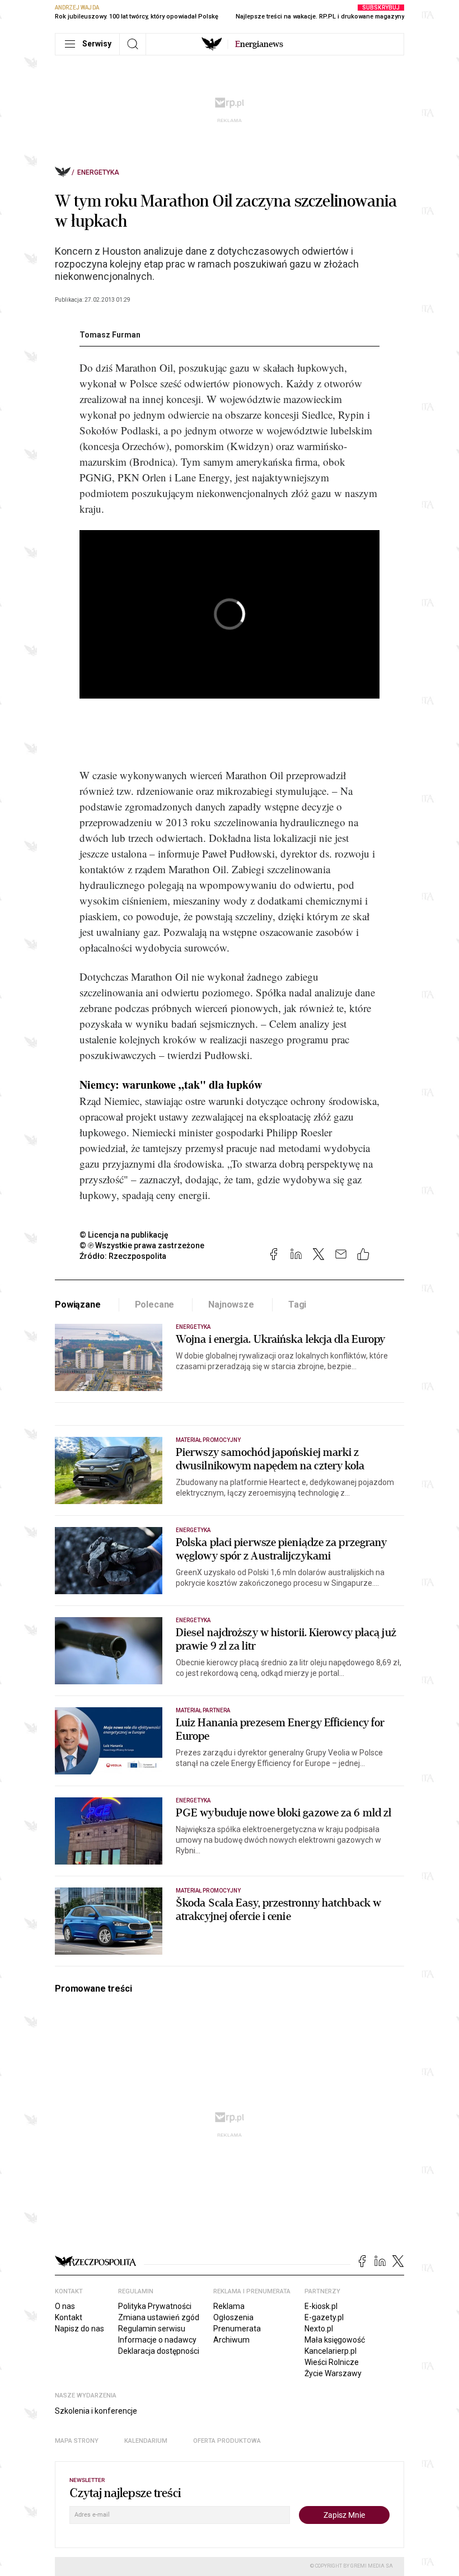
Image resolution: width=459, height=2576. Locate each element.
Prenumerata (237, 2329)
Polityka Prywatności (155, 2306)
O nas (65, 2306)
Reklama (229, 2306)
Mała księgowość (335, 2340)
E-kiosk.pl (321, 2306)
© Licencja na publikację (124, 1235)
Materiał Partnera (203, 1710)
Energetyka (98, 172)
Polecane (155, 1305)
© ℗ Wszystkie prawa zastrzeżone (142, 1245)
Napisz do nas (79, 2329)
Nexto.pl (319, 2329)
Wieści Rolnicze (332, 2362)
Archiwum (231, 2340)
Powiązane (78, 1305)
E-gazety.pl (324, 2317)
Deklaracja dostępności (159, 2351)
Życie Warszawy (333, 2373)
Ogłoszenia (233, 2317)
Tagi (297, 1305)
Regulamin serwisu (152, 2329)
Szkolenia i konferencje (96, 2411)
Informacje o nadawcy (157, 2340)
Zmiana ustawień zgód (159, 2317)
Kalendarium (146, 2441)
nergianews (259, 44)
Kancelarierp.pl (331, 2351)
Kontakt (69, 2317)
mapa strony (77, 2441)
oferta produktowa (227, 2441)
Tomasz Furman (110, 335)
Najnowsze (231, 1305)
